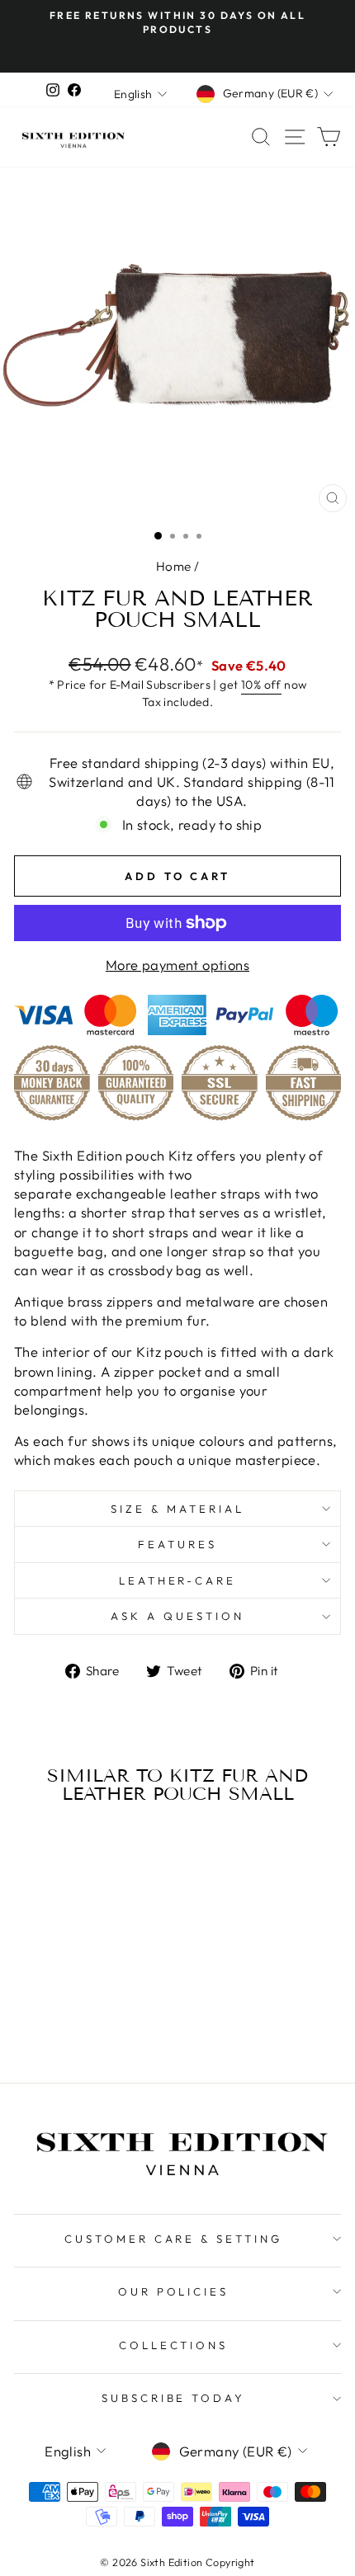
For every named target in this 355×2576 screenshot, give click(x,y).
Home (174, 566)
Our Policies (174, 2291)
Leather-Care (178, 1580)
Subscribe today (174, 2398)
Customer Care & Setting (173, 2239)
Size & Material (177, 1509)
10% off (261, 685)
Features (177, 1544)
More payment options (177, 965)
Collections (174, 2345)
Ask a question (177, 1616)
